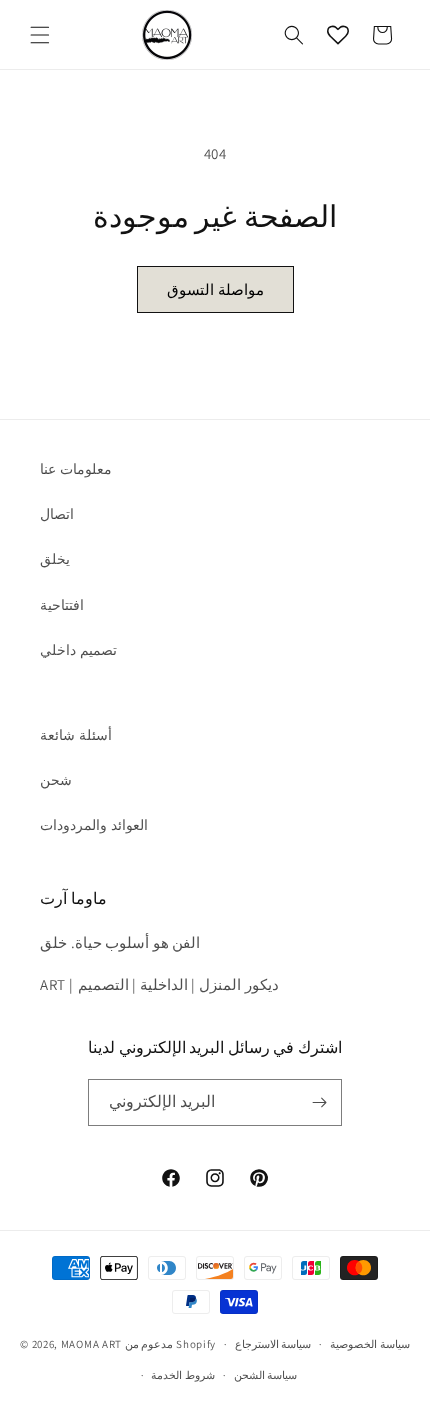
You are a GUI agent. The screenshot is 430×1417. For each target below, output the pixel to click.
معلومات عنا (76, 469)
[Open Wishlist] (338, 35)
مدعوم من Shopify (170, 1344)
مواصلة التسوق (215, 289)
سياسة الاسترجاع (273, 1344)
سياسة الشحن (266, 1375)
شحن (56, 780)
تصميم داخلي (78, 650)
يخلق (55, 559)
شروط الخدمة (183, 1375)
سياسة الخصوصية (370, 1344)
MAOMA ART (91, 1344)
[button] (40, 35)
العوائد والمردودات (94, 825)
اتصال (57, 514)
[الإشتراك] (319, 1102)
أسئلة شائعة (76, 735)
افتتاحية (62, 605)
